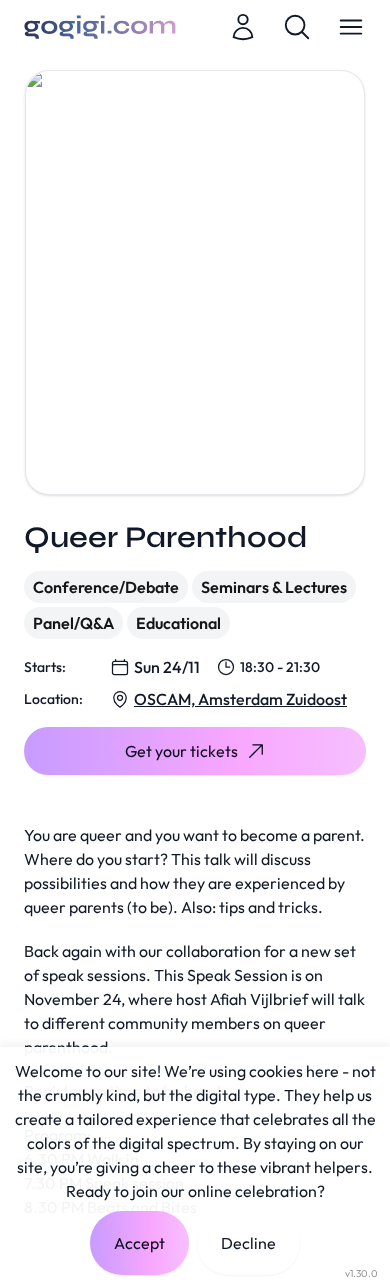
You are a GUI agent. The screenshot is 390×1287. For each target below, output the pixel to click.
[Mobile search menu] (297, 27)
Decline (248, 1243)
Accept (139, 1243)
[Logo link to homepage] (100, 27)
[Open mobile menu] (351, 27)
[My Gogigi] (243, 27)
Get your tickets (181, 751)
